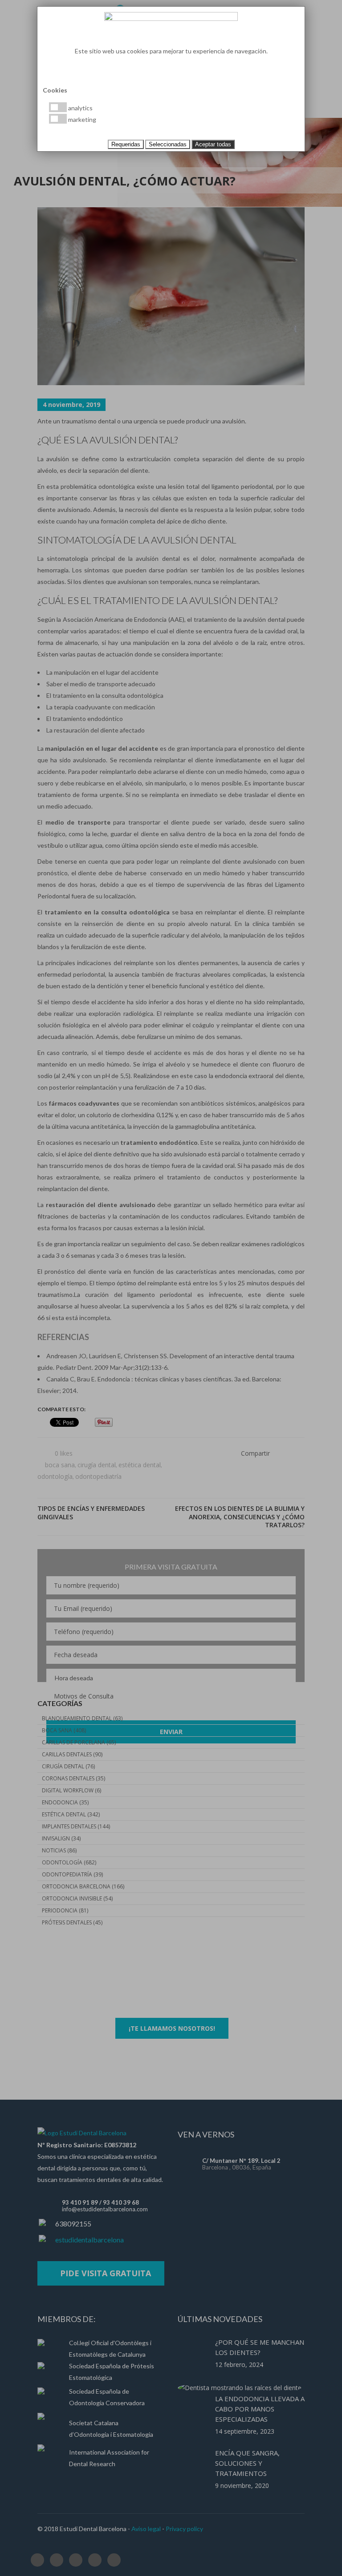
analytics (80, 108)
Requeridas (126, 144)
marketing (81, 119)
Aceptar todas (213, 144)
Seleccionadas (168, 144)
